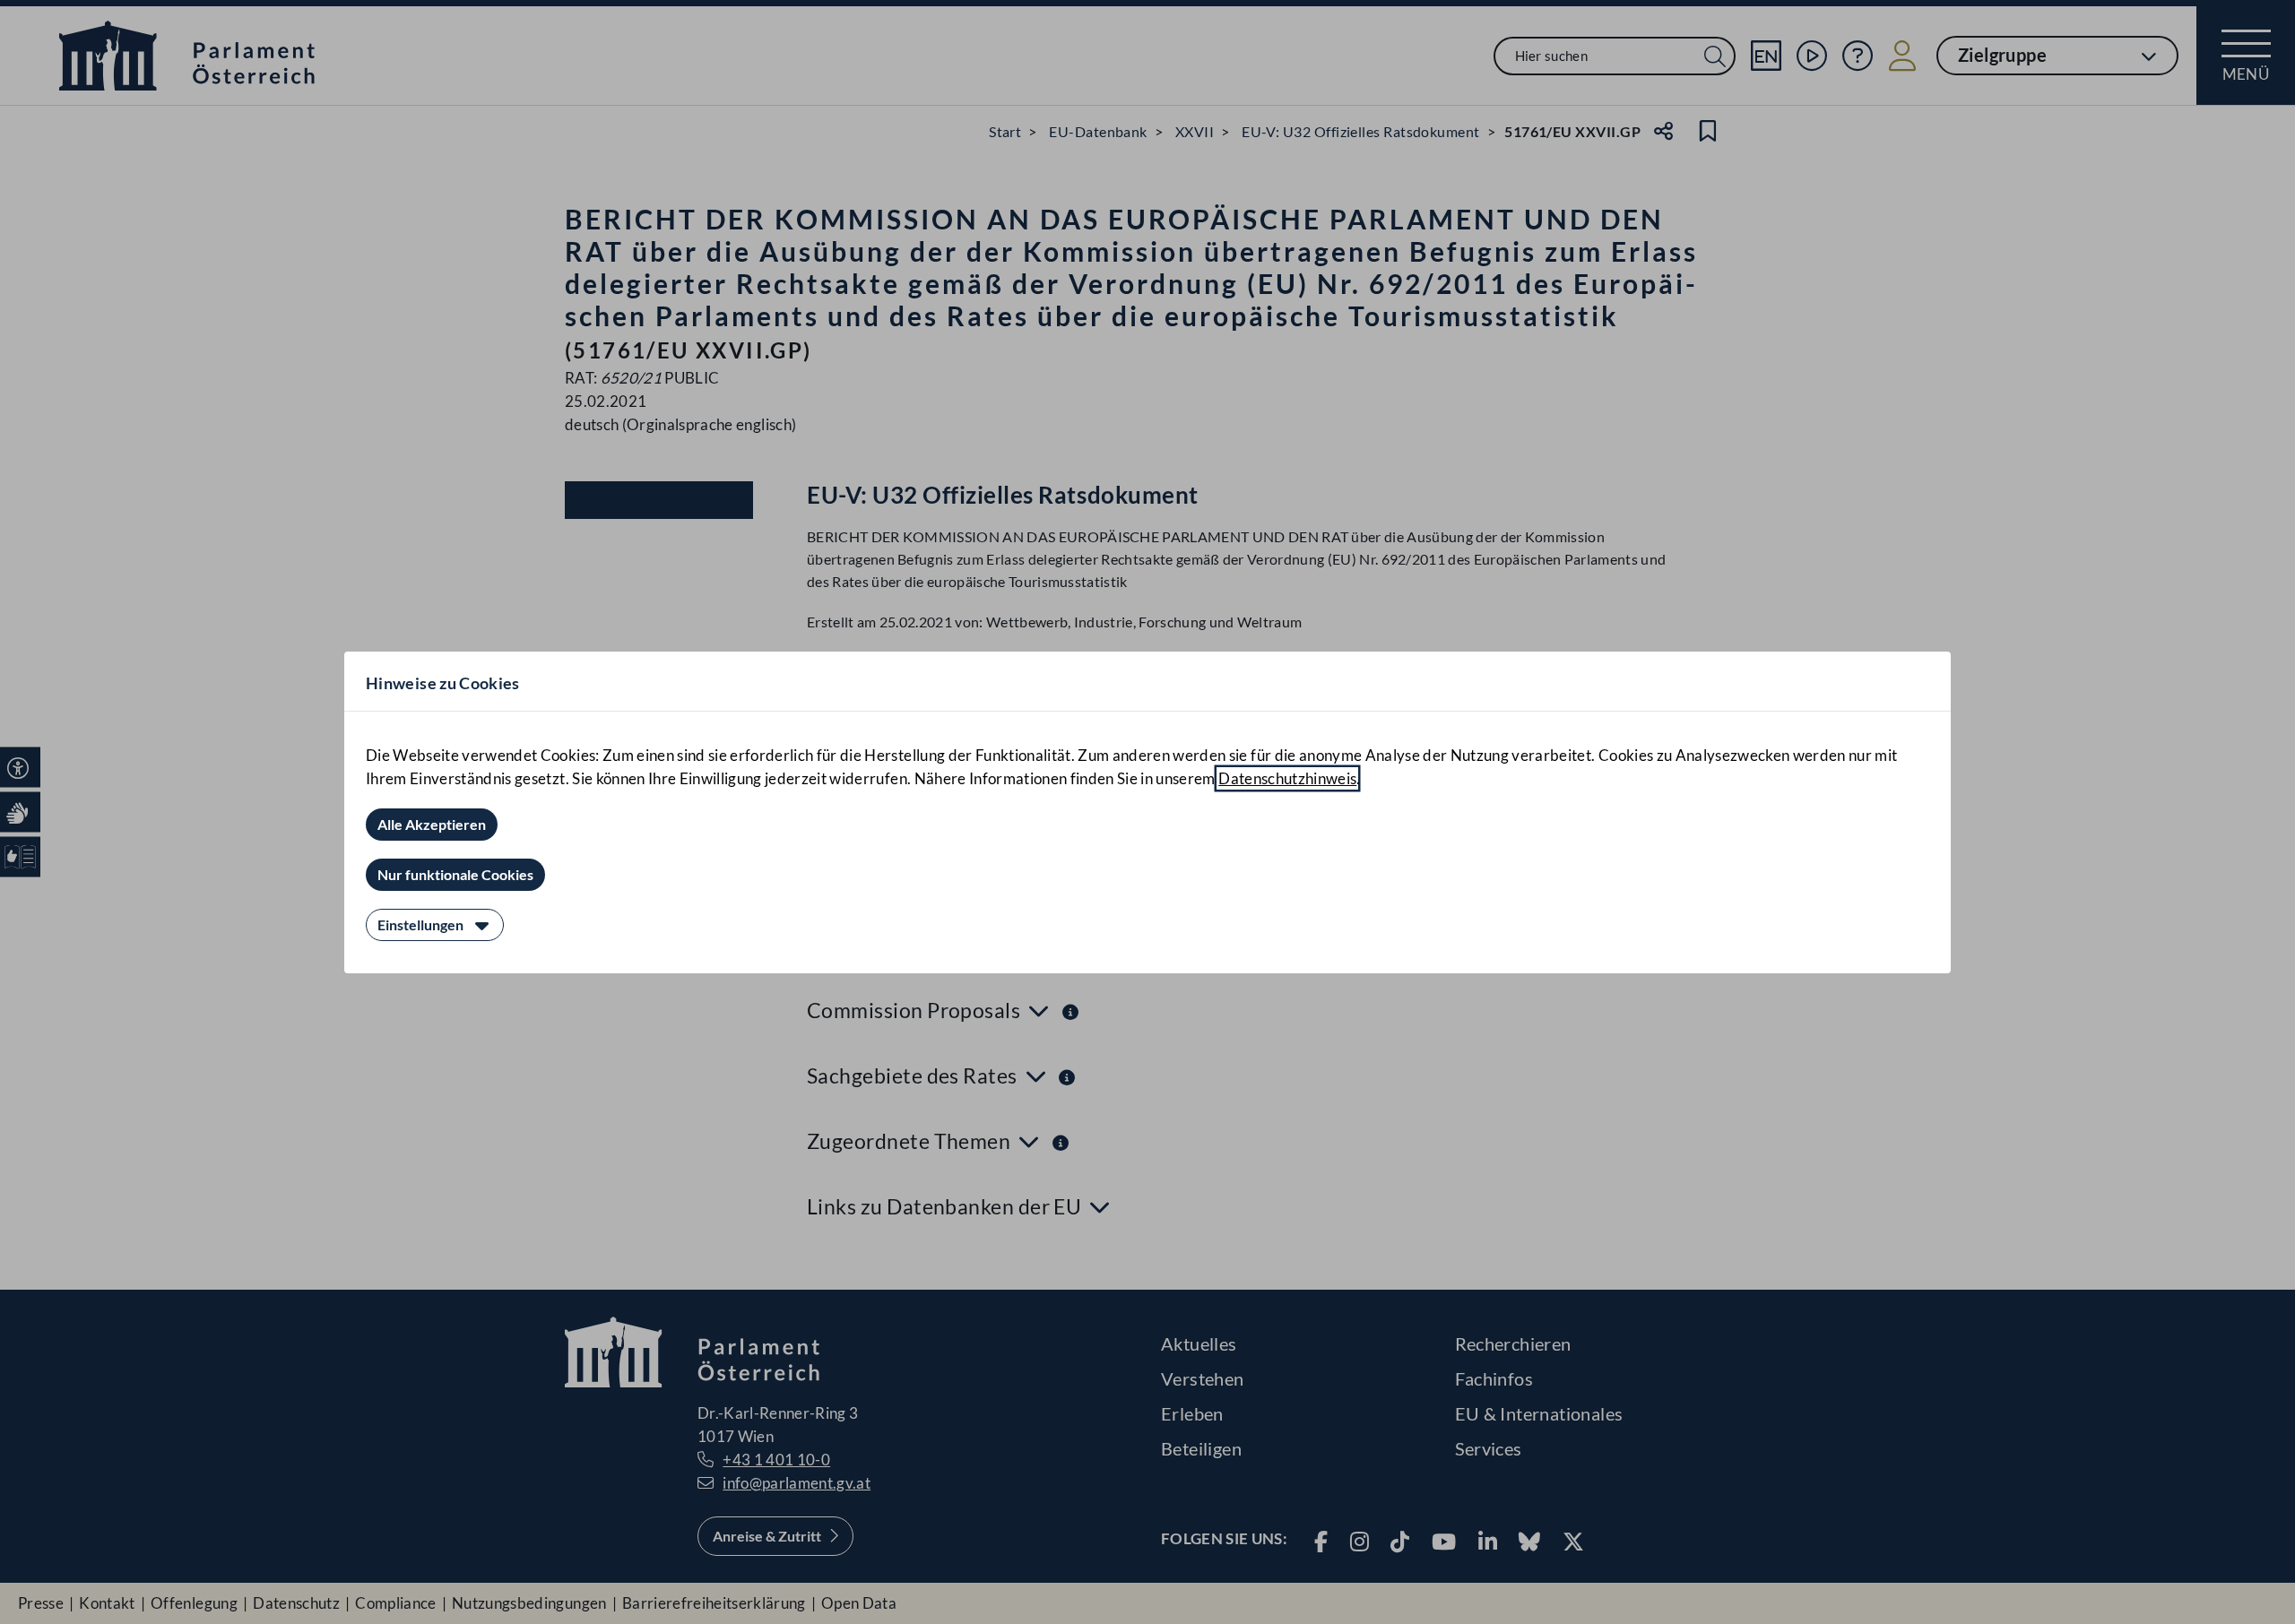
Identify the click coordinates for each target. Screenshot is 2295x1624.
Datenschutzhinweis (1287, 778)
